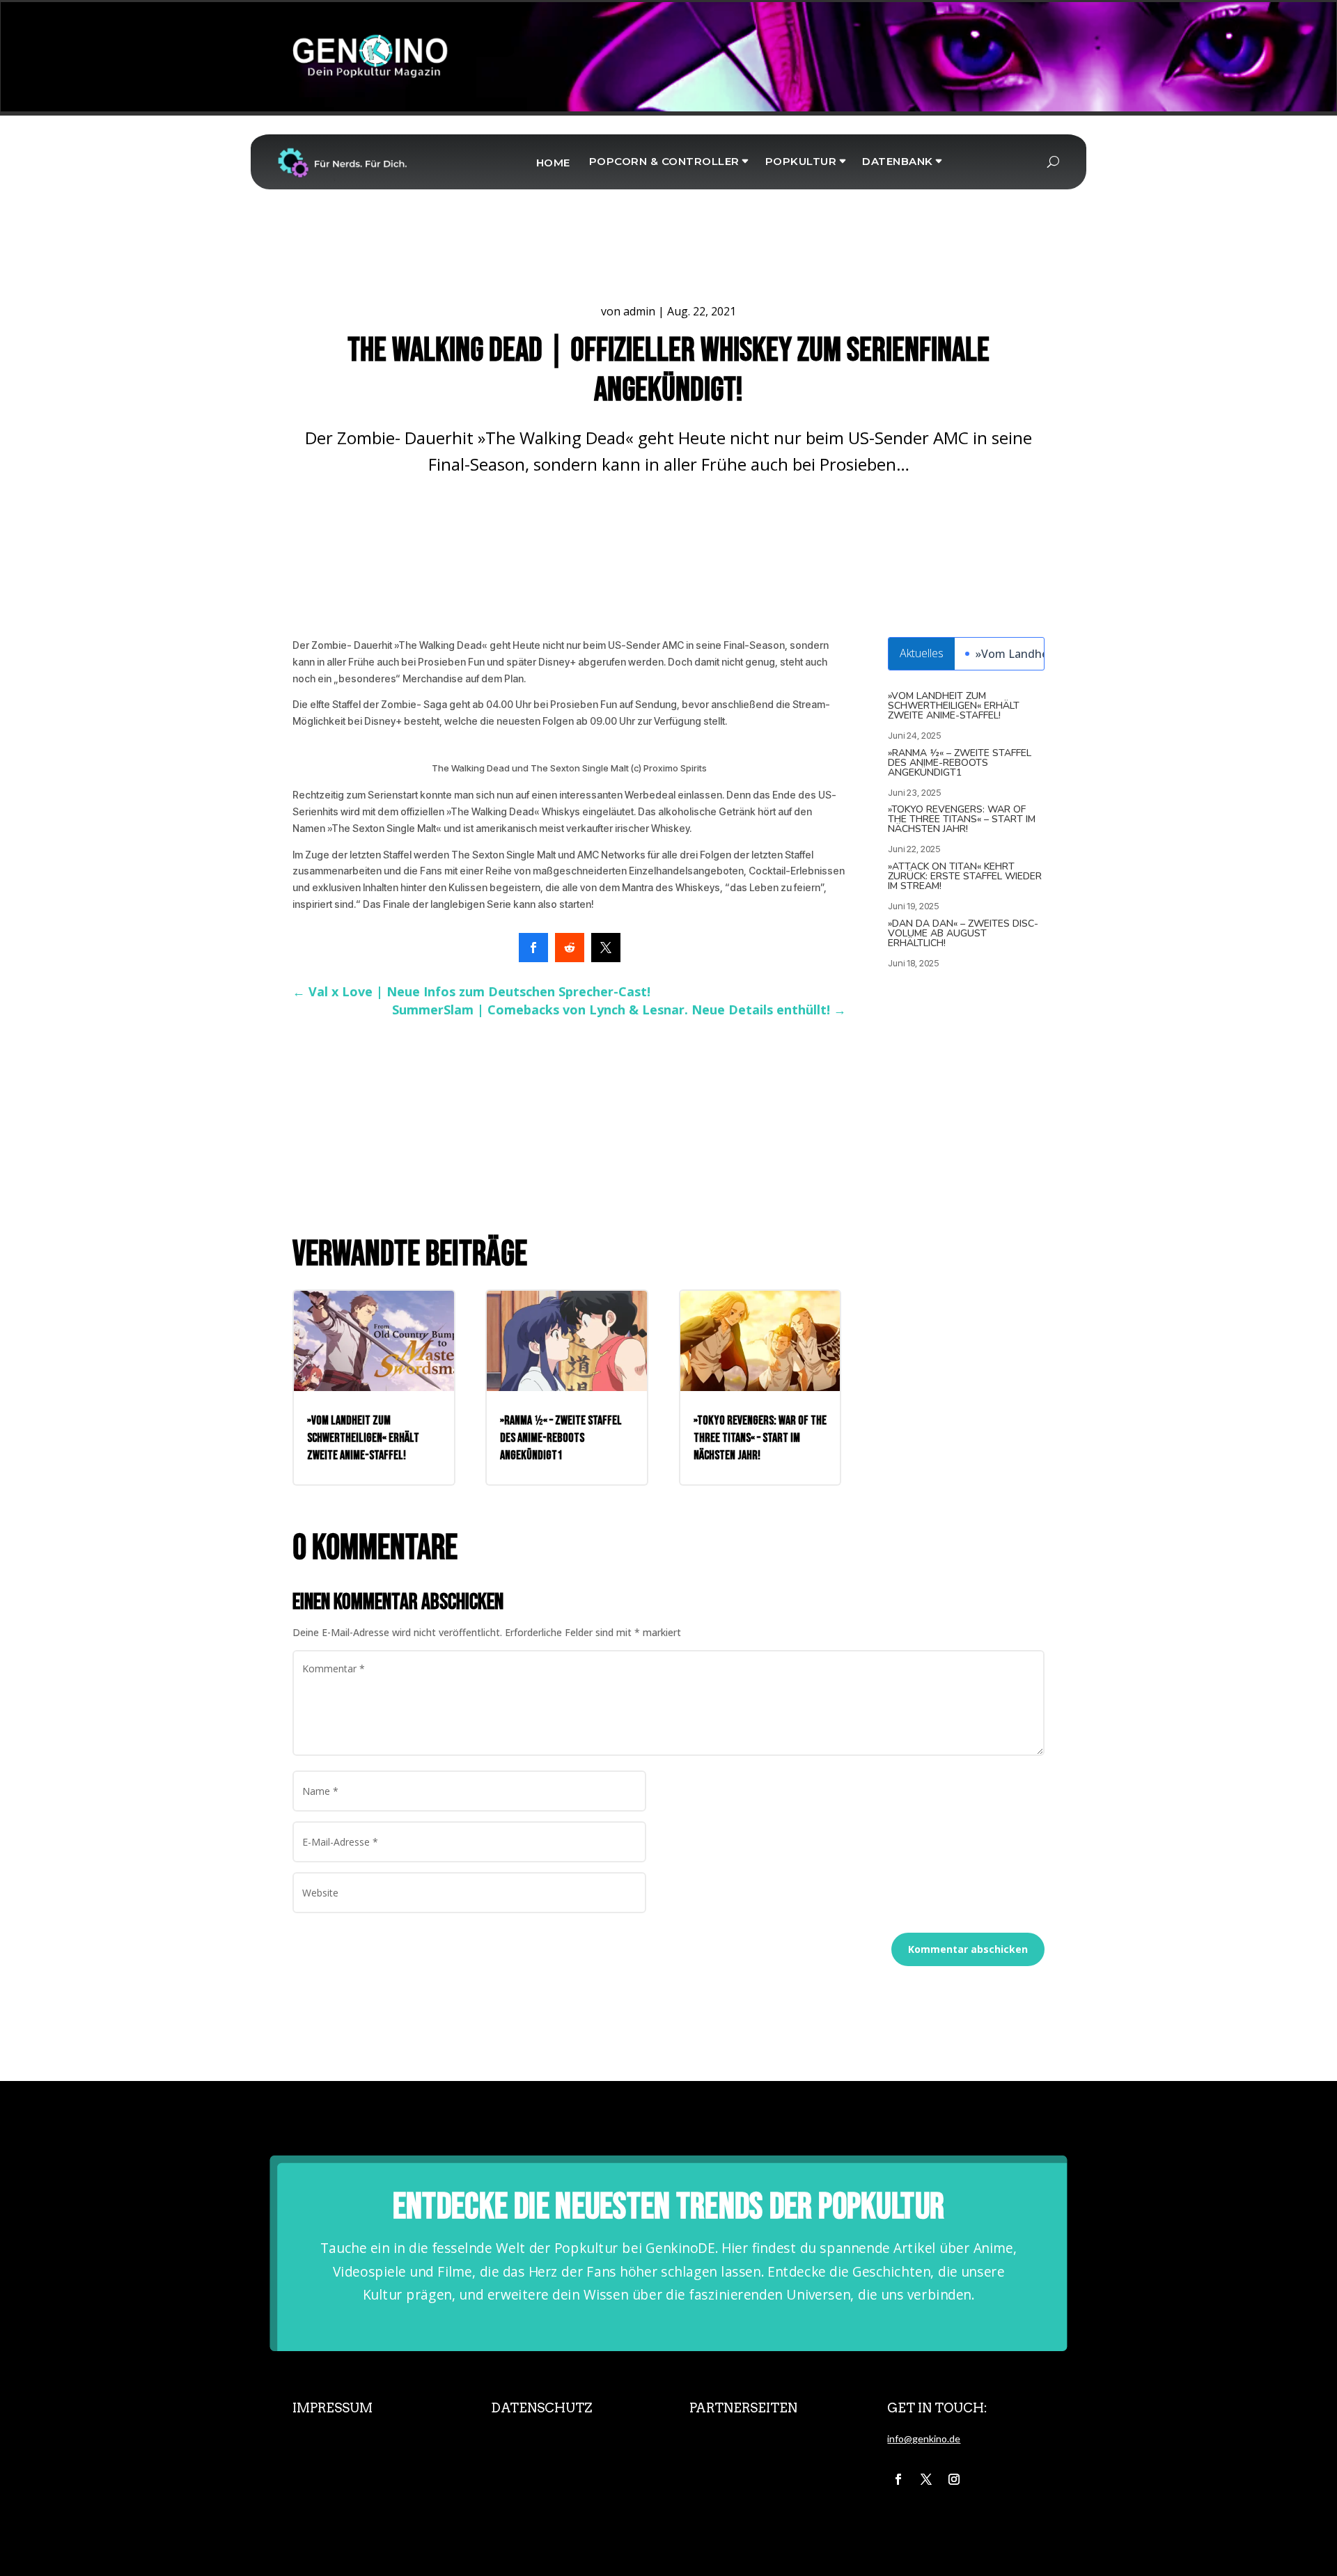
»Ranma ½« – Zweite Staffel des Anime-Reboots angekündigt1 (960, 763)
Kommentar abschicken (968, 1949)
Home (553, 163)
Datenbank (898, 161)
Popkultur (801, 161)
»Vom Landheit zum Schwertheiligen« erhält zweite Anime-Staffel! (954, 706)
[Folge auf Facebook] (898, 2479)
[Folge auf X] (926, 2479)
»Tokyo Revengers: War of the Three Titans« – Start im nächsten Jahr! (962, 819)
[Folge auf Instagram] (954, 2479)
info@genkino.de (924, 2438)
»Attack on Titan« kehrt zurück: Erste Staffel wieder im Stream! (965, 876)
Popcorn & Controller (664, 161)
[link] (533, 948)
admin (639, 311)
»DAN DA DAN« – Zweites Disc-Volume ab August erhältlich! (963, 933)
